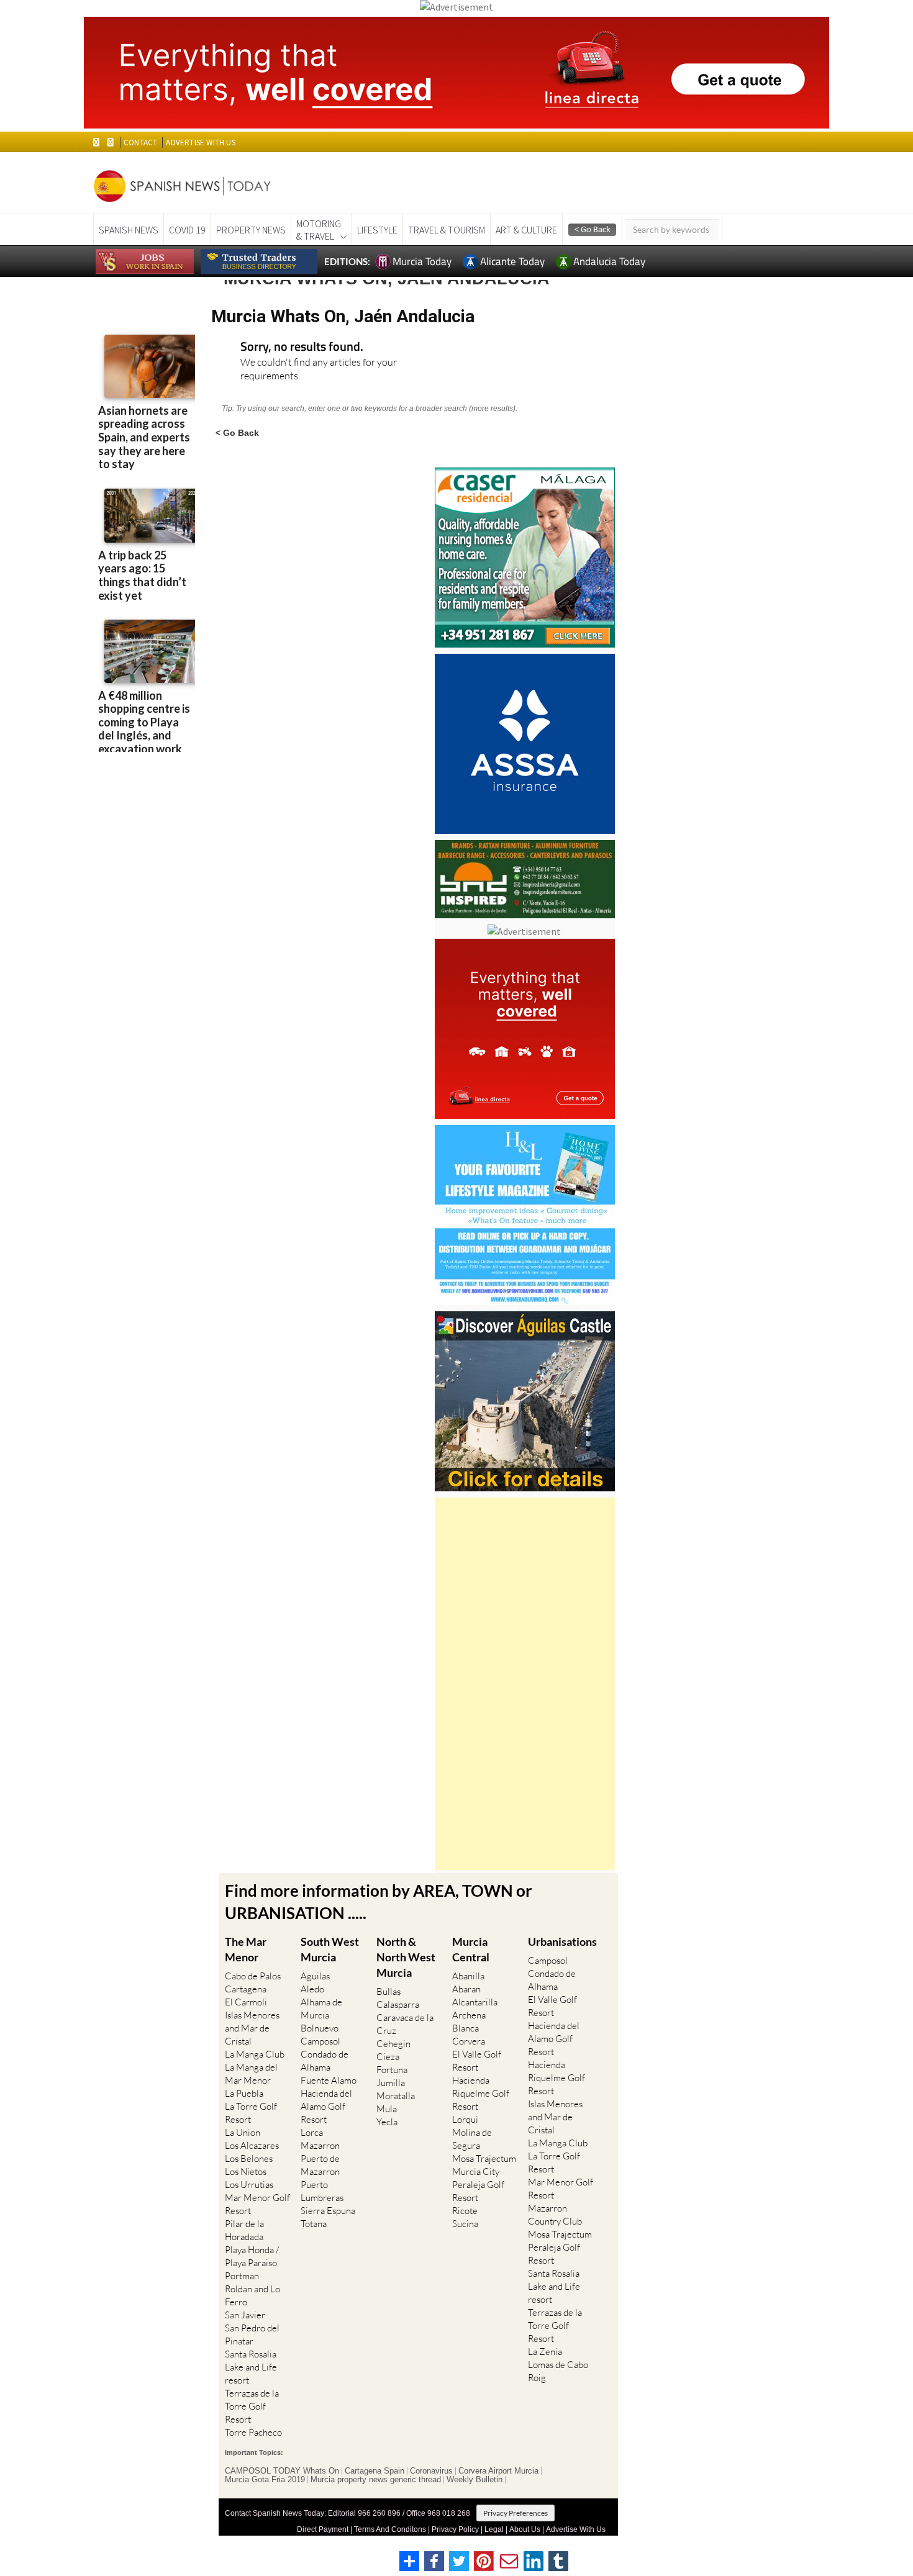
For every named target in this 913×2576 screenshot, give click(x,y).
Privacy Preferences (516, 2513)
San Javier (245, 2315)
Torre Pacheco (253, 2432)
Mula (387, 2109)
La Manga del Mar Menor (251, 2074)
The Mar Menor (246, 1949)
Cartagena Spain (375, 2471)
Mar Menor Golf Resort (257, 2204)
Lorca (312, 2132)
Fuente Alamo (329, 2080)
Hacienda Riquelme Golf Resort (481, 2093)
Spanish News (129, 230)
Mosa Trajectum (484, 2158)
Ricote (465, 2211)
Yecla (387, 2122)
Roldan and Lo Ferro (252, 2295)
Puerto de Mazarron (320, 2165)
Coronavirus (431, 2471)
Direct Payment (323, 2529)
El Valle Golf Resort (477, 2061)
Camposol (320, 2041)
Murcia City (476, 2172)
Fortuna (392, 2070)
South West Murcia (330, 1949)
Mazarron (320, 2145)
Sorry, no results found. (302, 347)
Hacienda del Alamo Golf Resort (326, 2106)
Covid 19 (187, 230)
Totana (314, 2224)
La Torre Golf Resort (251, 2113)
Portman (242, 2276)
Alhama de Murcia (321, 2009)
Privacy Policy (455, 2529)
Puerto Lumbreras (322, 2191)
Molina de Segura (472, 2139)
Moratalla (396, 2096)
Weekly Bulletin (475, 2480)
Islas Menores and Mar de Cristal (252, 2028)
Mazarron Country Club (555, 2215)
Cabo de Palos (253, 1976)
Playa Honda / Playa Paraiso (252, 2256)
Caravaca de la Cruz (405, 2024)
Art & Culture (526, 230)
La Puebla (244, 2093)
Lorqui (465, 2119)
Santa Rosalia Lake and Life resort (251, 2367)
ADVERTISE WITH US (200, 142)
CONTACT (140, 142)
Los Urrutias (249, 2185)
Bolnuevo (320, 2028)
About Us (525, 2529)
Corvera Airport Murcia (498, 2471)
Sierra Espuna (328, 2211)
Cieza (388, 2057)
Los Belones (249, 2158)
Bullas (388, 1991)
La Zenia (545, 2352)
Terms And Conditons (390, 2529)
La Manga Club (255, 2054)
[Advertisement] (525, 1684)
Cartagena (246, 1989)
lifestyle (377, 230)
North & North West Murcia (406, 1957)
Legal (494, 2529)
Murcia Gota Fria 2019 (265, 2480)
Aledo (312, 1989)
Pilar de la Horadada (244, 2230)
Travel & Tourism (447, 230)
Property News (251, 230)
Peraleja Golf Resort (478, 2191)
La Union (243, 2132)
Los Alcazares (252, 2145)
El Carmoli (246, 2002)
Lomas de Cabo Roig (558, 2371)
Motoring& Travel (319, 230)
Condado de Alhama (325, 2061)
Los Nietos (246, 2172)
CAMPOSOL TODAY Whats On (282, 2471)
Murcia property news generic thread (376, 2480)
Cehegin (393, 2044)
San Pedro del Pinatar (252, 2334)
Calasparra (398, 2004)
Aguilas (315, 1976)
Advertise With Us (576, 2529)
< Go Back (237, 432)
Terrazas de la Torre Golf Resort (252, 2406)
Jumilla (391, 2083)
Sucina (465, 2224)
